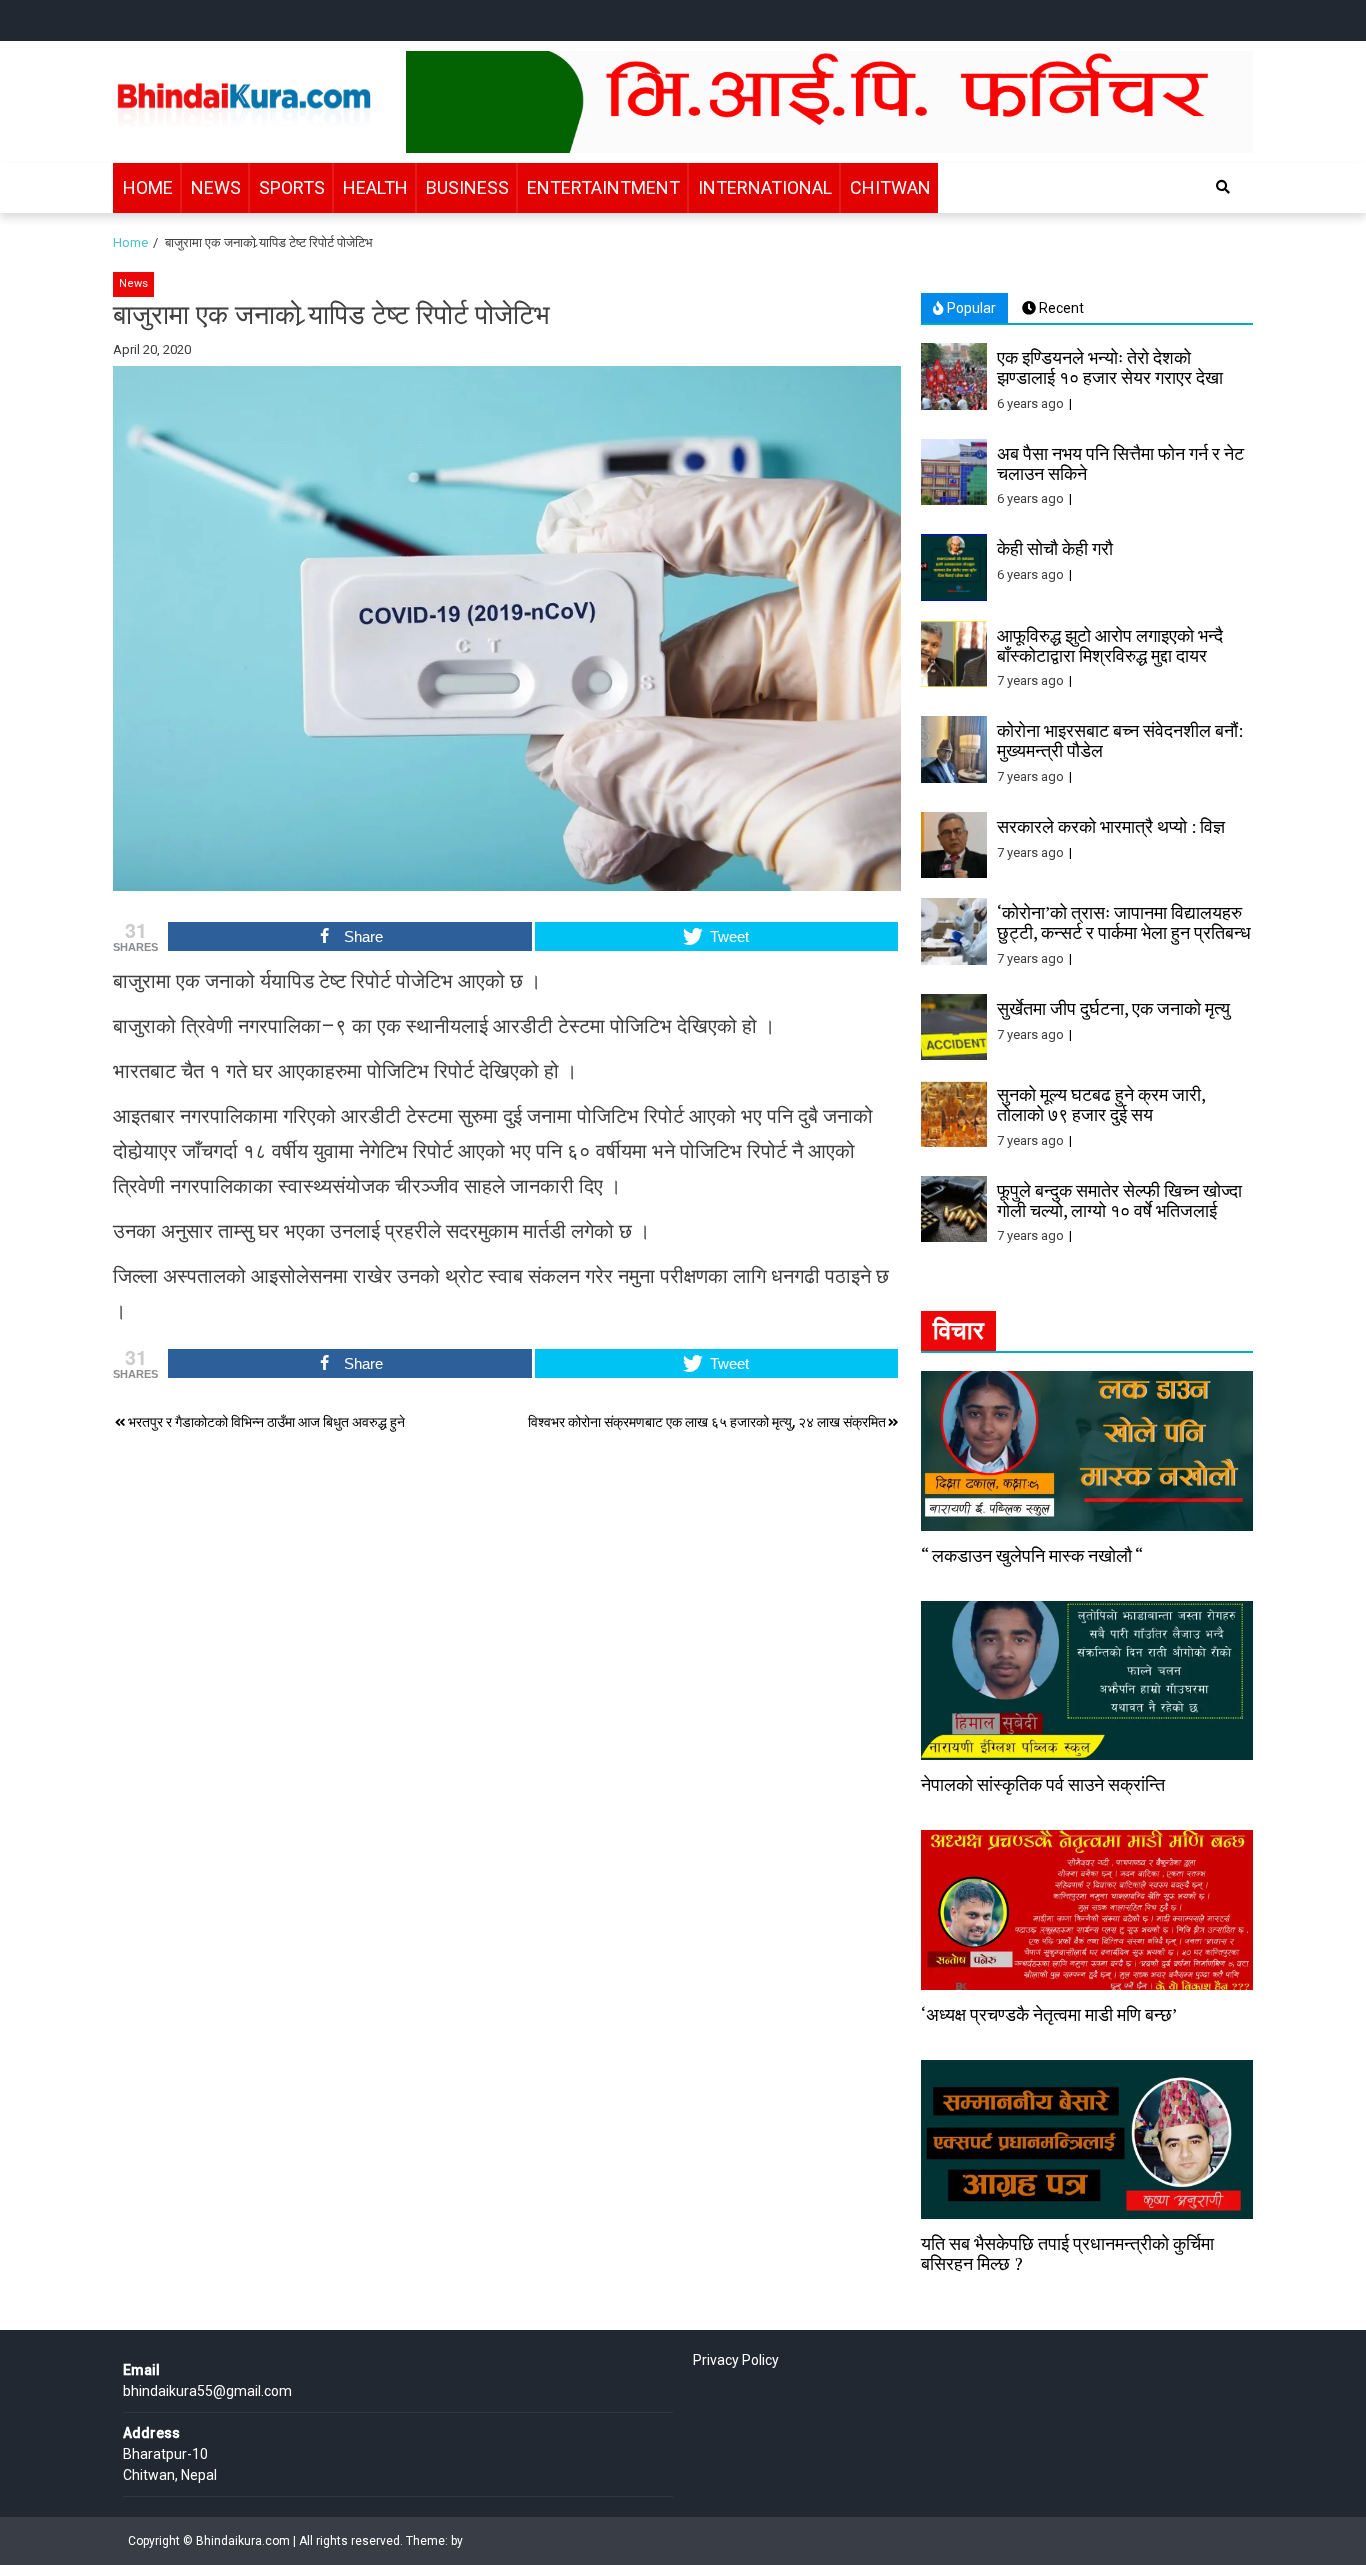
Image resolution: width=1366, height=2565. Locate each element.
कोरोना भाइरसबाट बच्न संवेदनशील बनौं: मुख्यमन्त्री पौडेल (1120, 740)
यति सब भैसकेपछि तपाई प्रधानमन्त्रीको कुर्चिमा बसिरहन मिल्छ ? (1067, 2253)
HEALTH (375, 187)
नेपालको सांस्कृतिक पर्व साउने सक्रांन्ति (1043, 1784)
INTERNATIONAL (765, 187)
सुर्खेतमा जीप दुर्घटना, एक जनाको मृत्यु (1113, 1008)
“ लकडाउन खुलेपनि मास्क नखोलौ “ (1032, 1555)
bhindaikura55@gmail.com (207, 2391)
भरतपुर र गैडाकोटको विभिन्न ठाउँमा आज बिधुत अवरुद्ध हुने (266, 1422)
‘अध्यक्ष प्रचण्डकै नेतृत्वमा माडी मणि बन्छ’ (1049, 2014)
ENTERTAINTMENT (603, 187)
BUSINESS (467, 187)
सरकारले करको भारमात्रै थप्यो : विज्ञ (1111, 826)
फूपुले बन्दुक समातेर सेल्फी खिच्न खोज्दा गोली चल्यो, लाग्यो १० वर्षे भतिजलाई (1119, 1200)
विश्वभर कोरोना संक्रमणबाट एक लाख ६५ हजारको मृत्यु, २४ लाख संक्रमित (707, 1422)
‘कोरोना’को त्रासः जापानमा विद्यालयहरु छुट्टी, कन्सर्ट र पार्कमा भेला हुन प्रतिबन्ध (1124, 922)
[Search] (1223, 187)
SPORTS (292, 187)
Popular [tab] (970, 308)
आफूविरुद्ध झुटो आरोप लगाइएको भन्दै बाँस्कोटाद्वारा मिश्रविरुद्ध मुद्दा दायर (1110, 645)
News (133, 283)
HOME (148, 187)
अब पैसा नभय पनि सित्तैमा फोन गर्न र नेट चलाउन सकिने (1120, 463)
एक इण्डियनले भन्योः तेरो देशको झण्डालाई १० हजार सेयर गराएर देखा (1110, 367)
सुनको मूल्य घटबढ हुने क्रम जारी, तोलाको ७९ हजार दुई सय (1101, 1104)
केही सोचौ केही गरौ (1055, 548)
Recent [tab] (1060, 308)
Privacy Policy (736, 2360)
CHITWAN (890, 187)
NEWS (216, 187)
